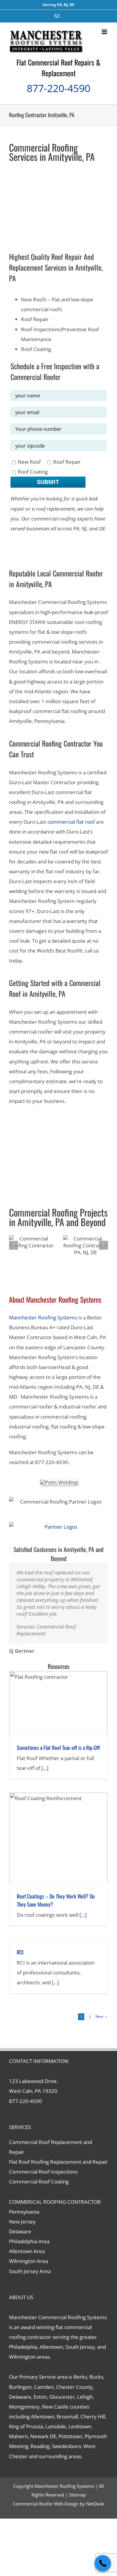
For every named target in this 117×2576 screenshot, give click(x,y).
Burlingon (20, 2394)
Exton (40, 2404)
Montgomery (24, 2414)
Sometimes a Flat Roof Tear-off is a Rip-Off (58, 1754)
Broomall (67, 2423)
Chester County (74, 2394)
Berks (80, 2384)
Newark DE (43, 2443)
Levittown (80, 2433)
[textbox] (58, 1056)
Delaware (20, 2238)
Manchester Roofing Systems (43, 1317)
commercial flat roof (71, 822)
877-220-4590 (58, 88)
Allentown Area (27, 2258)
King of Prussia (26, 2433)
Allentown (43, 2423)
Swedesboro (66, 2453)
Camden (44, 2394)
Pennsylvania (24, 2219)
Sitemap (77, 2502)
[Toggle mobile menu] (105, 32)
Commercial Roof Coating (39, 2188)
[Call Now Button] (103, 2563)
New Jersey (22, 2228)
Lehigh (85, 2404)
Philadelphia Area (29, 2248)
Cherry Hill (93, 2423)
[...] (44, 1775)
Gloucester (62, 2404)
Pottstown (70, 2443)
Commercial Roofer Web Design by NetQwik (58, 2511)
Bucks (96, 2384)
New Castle (55, 2414)
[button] (13, 1245)
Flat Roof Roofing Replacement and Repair (58, 2169)
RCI (20, 1959)
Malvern (18, 2443)
